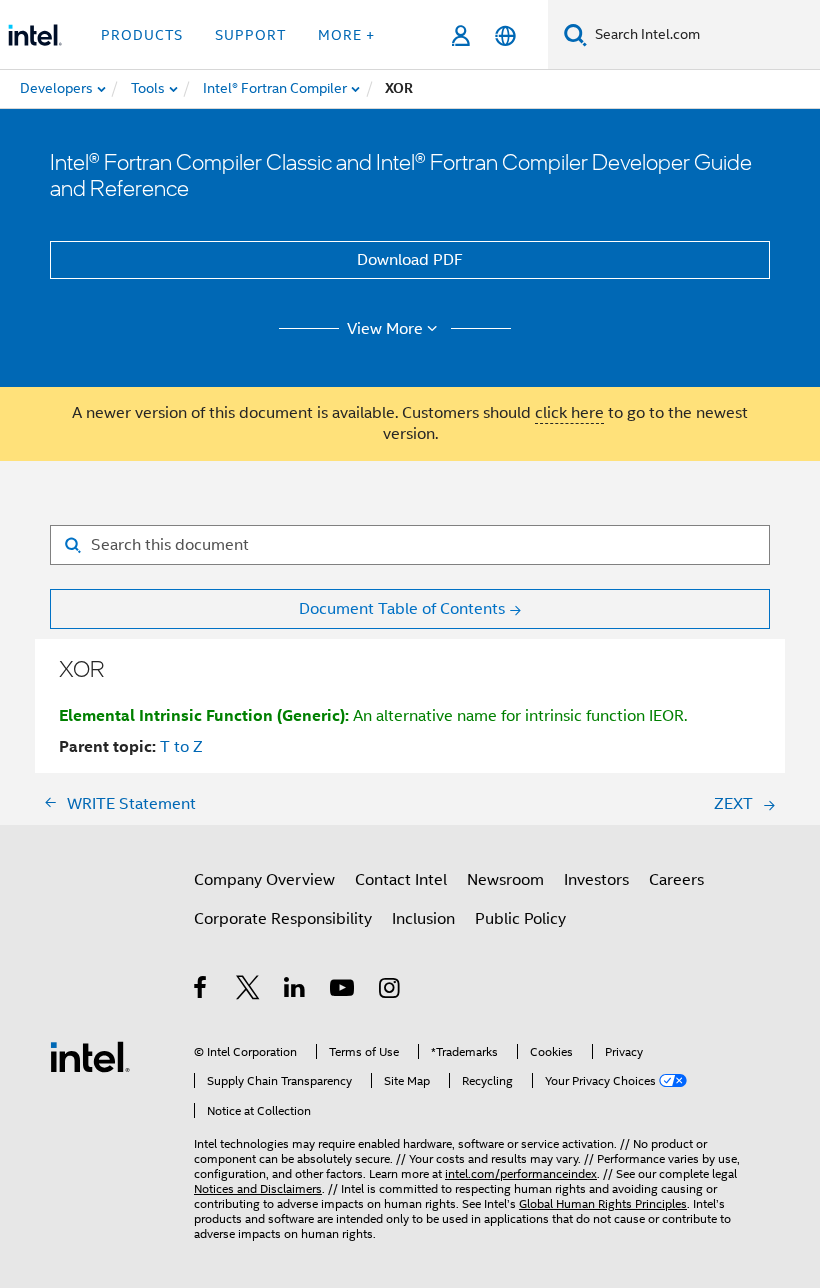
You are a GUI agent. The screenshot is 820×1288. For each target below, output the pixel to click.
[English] (505, 35)
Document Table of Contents (402, 609)
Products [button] (142, 35)
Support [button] (250, 35)
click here (569, 413)
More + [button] (346, 35)
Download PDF (410, 260)
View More (385, 329)
